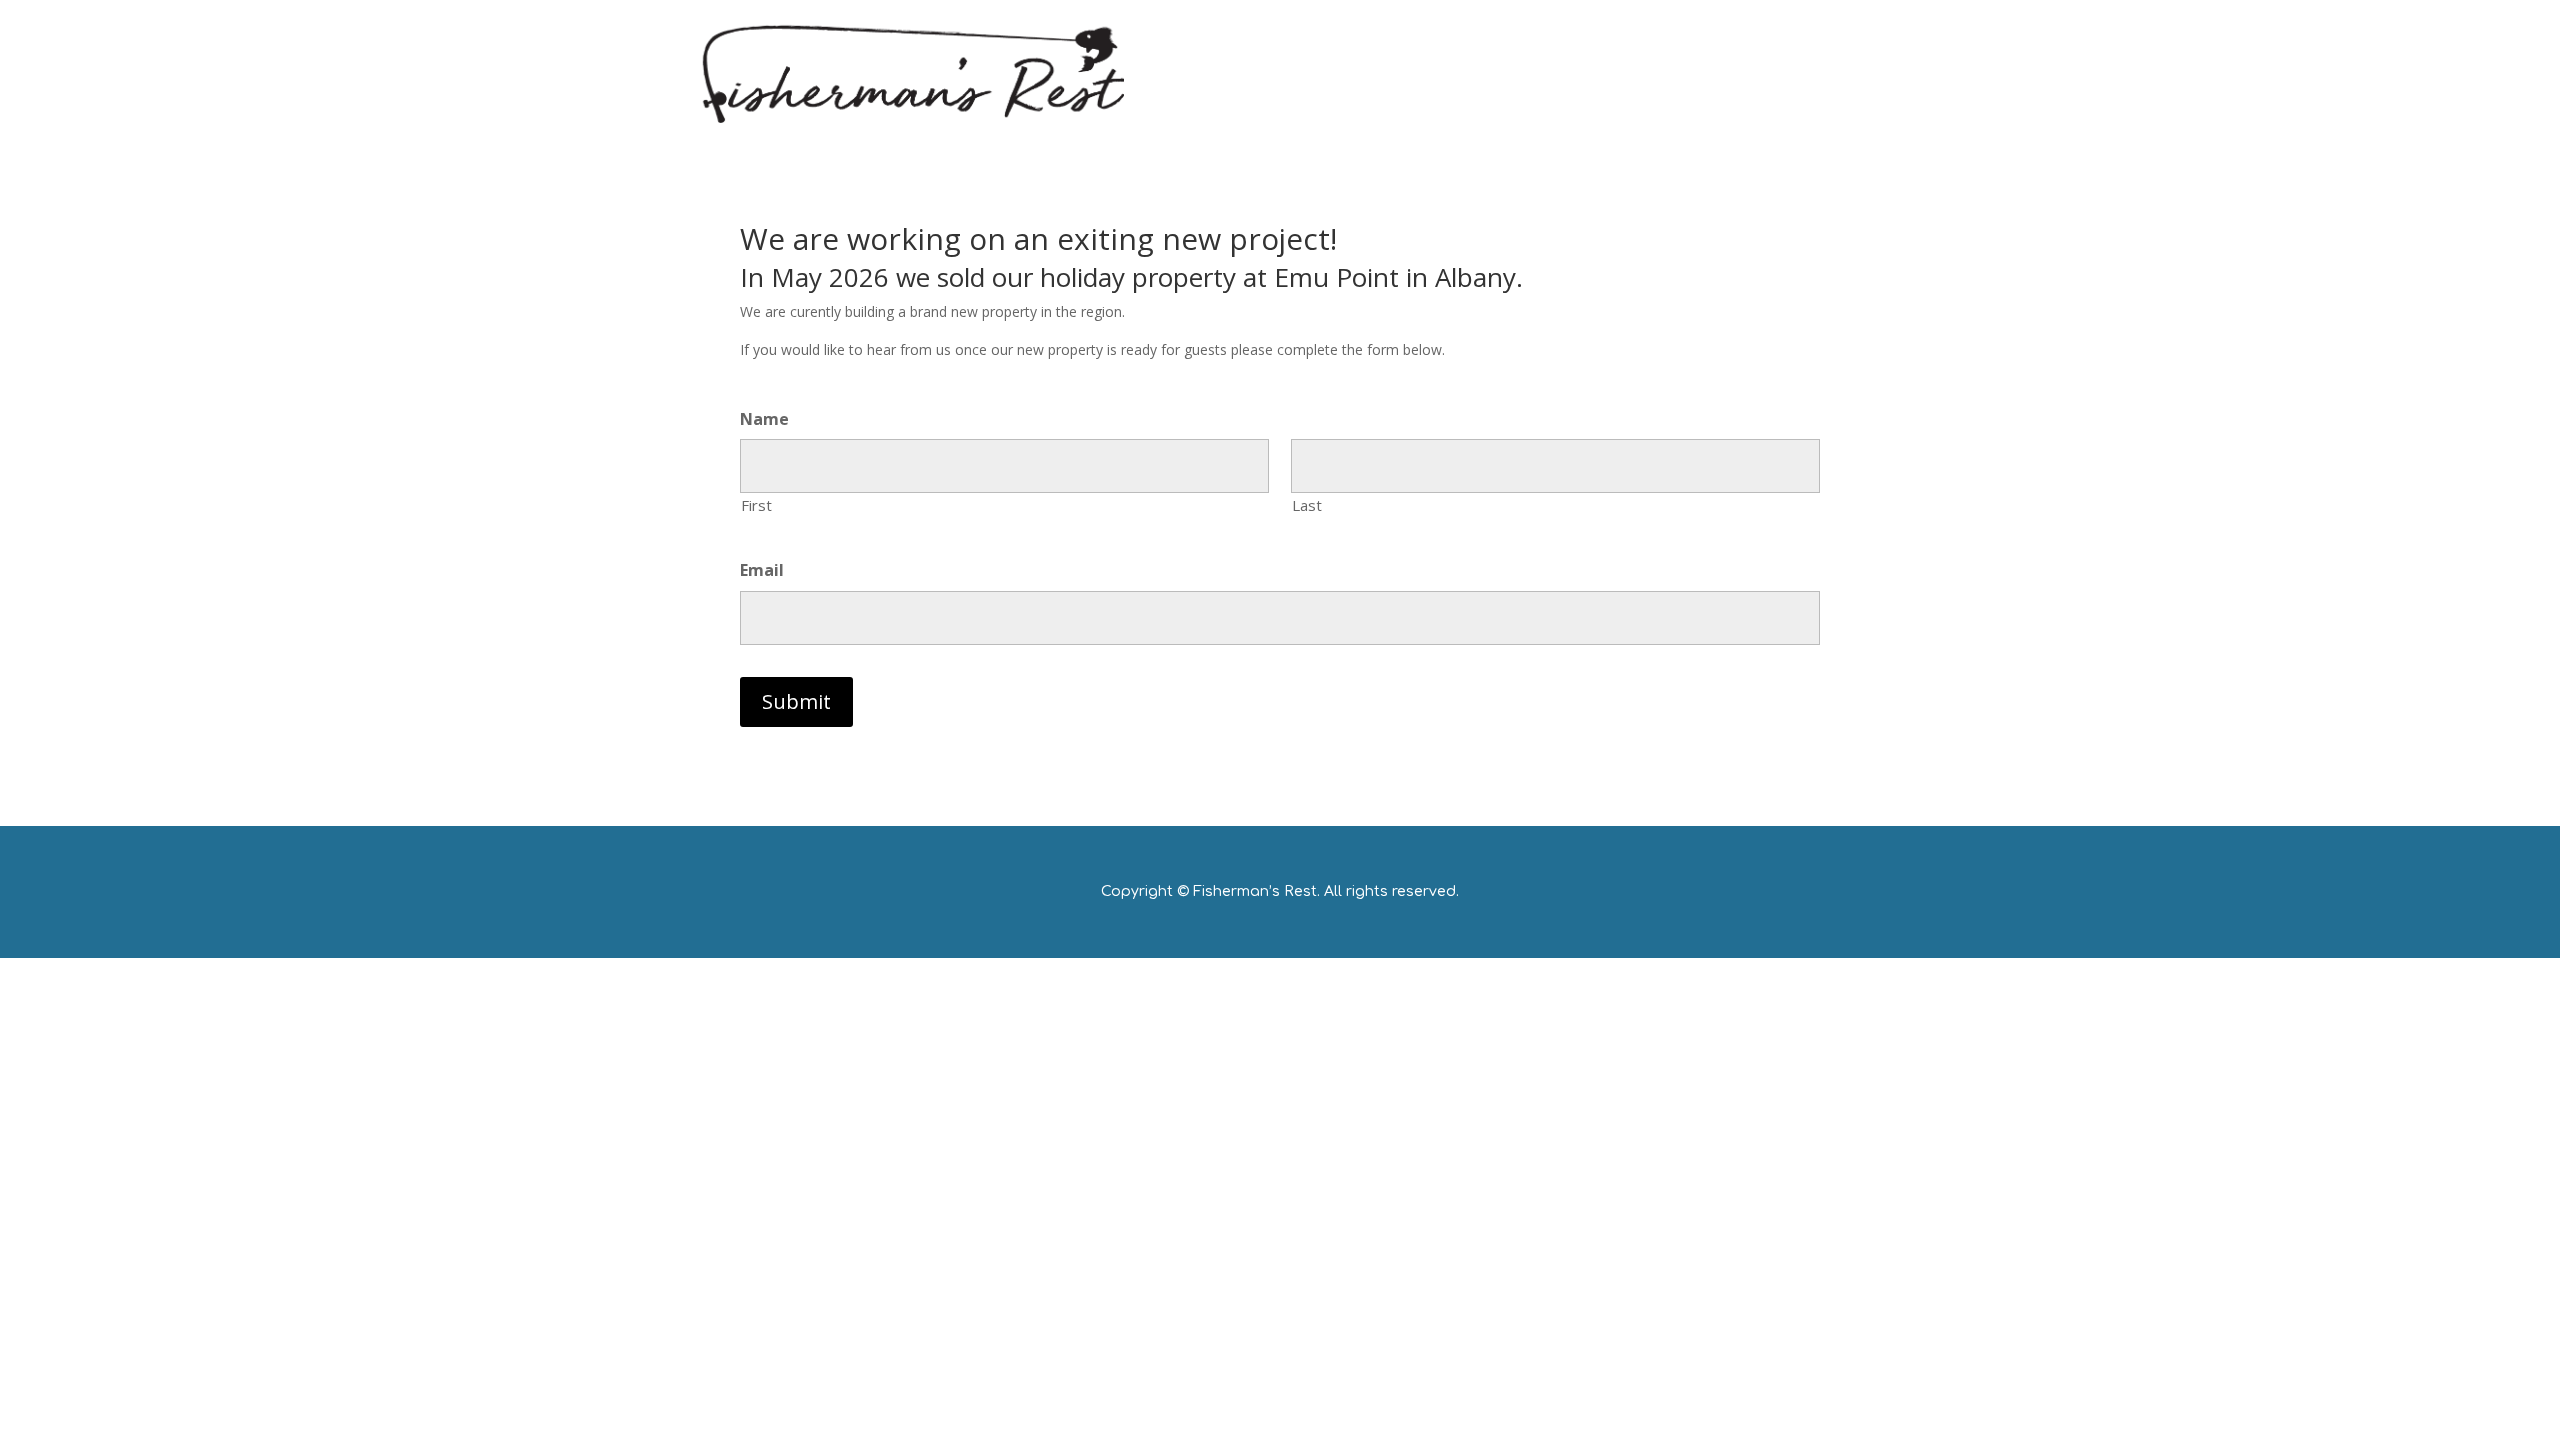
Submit (796, 701)
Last (1307, 505)
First (756, 505)
